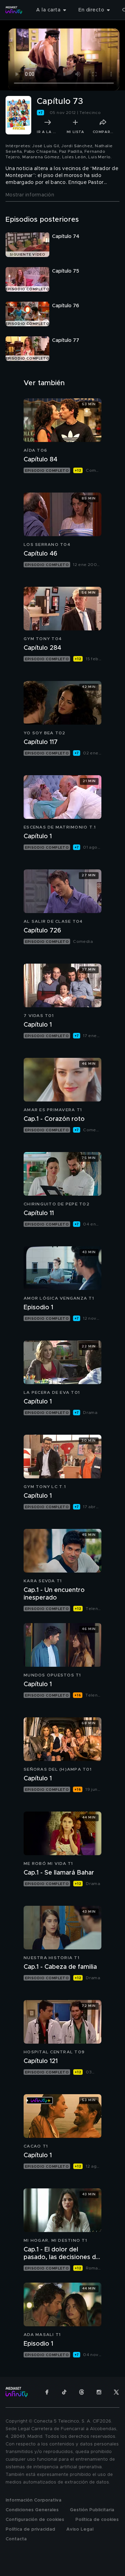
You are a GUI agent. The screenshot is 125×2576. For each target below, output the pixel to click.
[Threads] (82, 2392)
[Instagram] (99, 2392)
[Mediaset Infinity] (14, 10)
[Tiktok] (64, 2392)
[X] (116, 2392)
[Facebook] (47, 2392)
